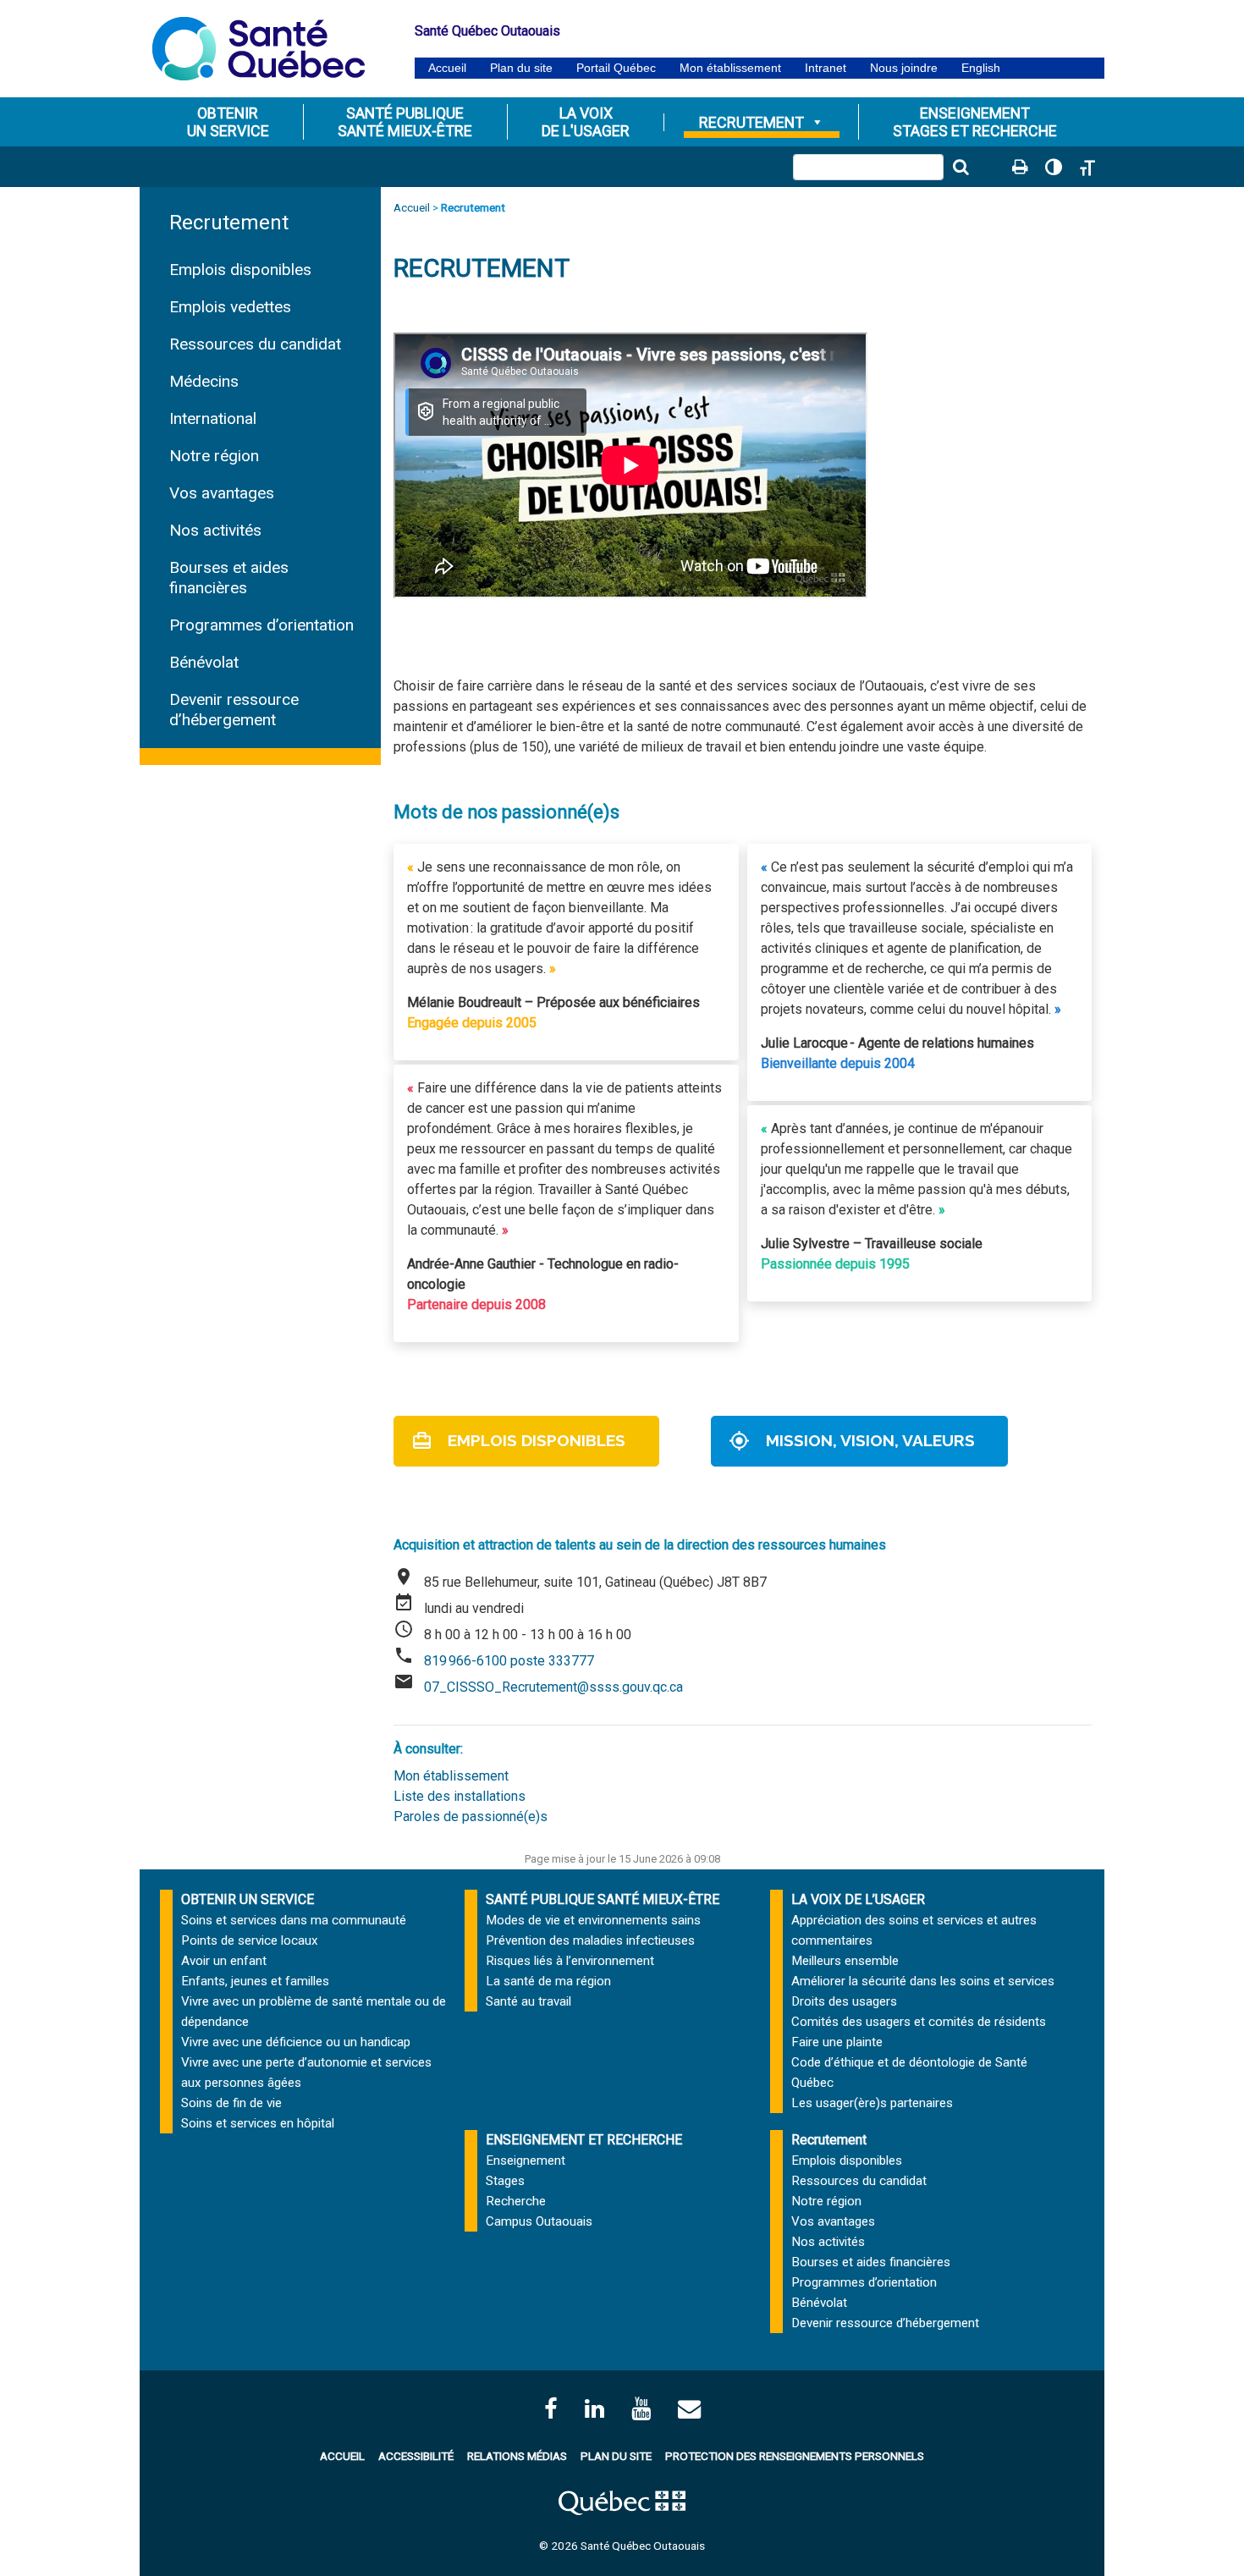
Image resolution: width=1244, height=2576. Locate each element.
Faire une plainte (837, 2042)
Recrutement (751, 122)
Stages (505, 2181)
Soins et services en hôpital (258, 2123)
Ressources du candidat (255, 344)
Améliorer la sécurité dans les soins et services (923, 1981)
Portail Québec (616, 68)
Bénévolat (204, 662)
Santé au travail (528, 2001)
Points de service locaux (250, 1940)
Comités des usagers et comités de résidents (919, 2022)
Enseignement (526, 2160)
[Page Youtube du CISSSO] (641, 2409)
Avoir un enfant (224, 1961)
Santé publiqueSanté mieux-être (405, 122)
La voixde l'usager (586, 122)
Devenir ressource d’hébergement (234, 710)
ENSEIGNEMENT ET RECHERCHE (584, 2140)
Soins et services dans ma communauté (294, 1920)
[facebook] (551, 2409)
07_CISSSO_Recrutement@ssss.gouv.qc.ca (555, 1687)
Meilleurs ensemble (845, 1961)
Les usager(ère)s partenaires (872, 2103)
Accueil (447, 68)
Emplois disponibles (240, 270)
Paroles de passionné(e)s (471, 1816)
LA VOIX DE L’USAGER (858, 1899)
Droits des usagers (844, 2001)
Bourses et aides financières (229, 578)
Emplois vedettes (230, 307)
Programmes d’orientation (261, 625)
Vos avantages (222, 493)
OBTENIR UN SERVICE (248, 1899)
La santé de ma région (548, 1981)
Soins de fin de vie (231, 2103)
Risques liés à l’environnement (570, 1961)
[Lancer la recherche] (961, 167)
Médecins (204, 381)
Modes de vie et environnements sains (593, 1920)
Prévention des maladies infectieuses (590, 1940)
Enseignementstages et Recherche (975, 122)
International (213, 418)
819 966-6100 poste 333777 (509, 1661)
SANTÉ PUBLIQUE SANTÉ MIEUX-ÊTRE (603, 1899)
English (981, 68)
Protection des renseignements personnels (795, 2456)
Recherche (516, 2201)
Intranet (826, 68)
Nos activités (215, 530)
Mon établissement (730, 68)
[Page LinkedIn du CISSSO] (594, 2409)
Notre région (214, 456)
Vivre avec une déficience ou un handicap (296, 2042)
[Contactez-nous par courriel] (689, 2409)
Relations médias (517, 2456)
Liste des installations (460, 1796)
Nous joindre (904, 68)
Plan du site (521, 68)
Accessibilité (416, 2456)
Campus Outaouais (539, 2221)
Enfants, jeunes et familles (255, 1981)
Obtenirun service (228, 122)
